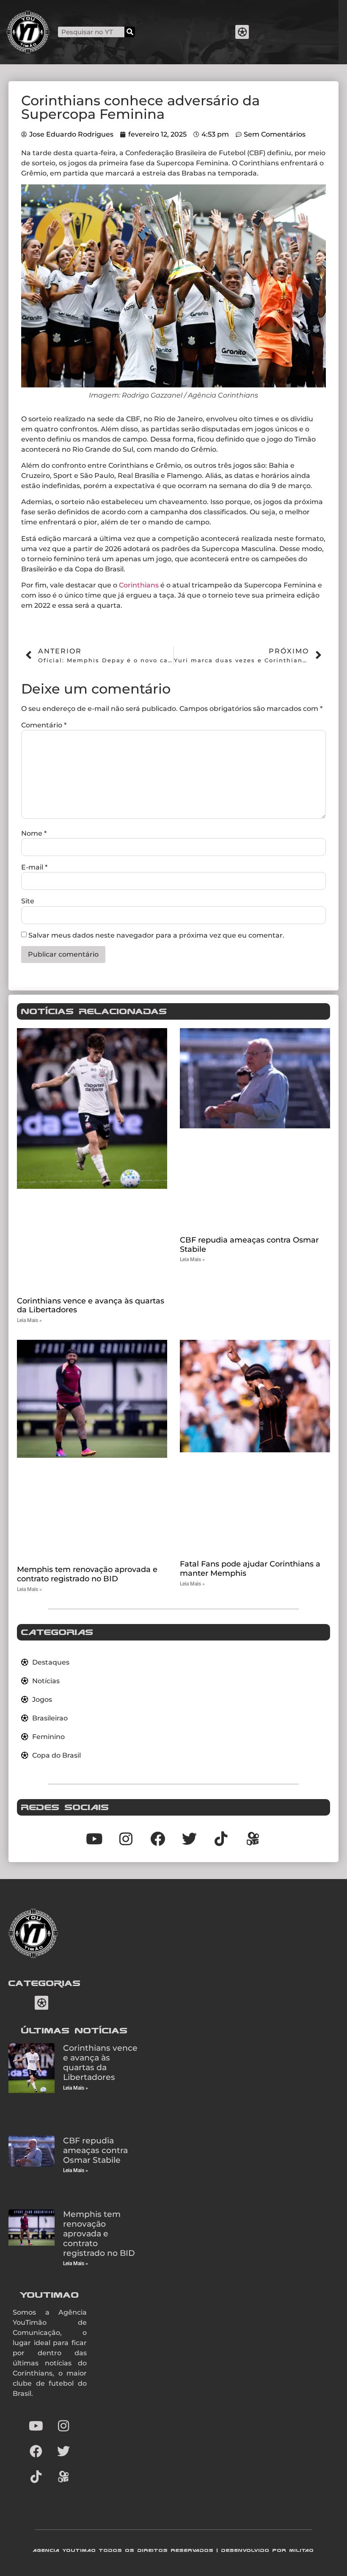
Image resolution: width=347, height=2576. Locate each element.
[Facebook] (36, 2451)
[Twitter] (63, 2451)
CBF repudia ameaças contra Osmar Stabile (249, 1245)
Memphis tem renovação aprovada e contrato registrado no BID (87, 1574)
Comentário (44, 725)
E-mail (34, 867)
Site (28, 901)
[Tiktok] (221, 1839)
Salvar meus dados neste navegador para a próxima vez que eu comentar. (156, 935)
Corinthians (139, 585)
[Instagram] (63, 2426)
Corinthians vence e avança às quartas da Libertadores (91, 1306)
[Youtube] (36, 2426)
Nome (34, 834)
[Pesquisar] (130, 32)
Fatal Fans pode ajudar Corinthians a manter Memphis (250, 1569)
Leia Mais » (29, 1320)
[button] (242, 32)
